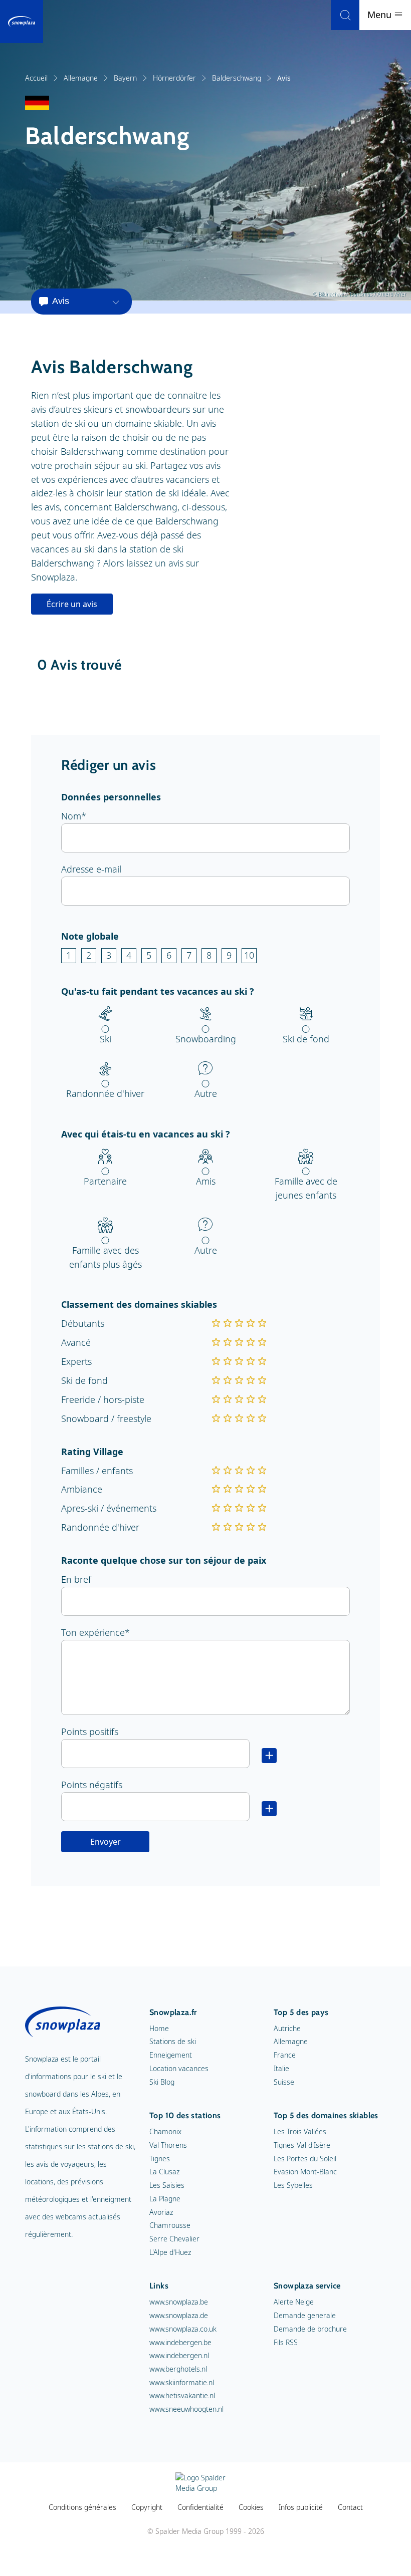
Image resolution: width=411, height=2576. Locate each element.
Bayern (125, 78)
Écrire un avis (72, 604)
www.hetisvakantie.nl (182, 2395)
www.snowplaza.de (179, 2315)
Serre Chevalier (174, 2239)
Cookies (251, 2507)
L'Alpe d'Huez (170, 2252)
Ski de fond (306, 1039)
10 (249, 955)
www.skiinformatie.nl (182, 2382)
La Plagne (165, 2199)
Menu (381, 15)
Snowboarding (206, 1039)
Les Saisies (167, 2185)
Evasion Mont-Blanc (305, 2172)
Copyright (147, 2507)
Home (159, 2028)
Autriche (287, 2028)
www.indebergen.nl (179, 2355)
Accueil (36, 78)
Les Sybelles (293, 2185)
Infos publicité (301, 2507)
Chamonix (165, 2131)
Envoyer (106, 1842)
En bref (76, 1579)
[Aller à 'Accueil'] (22, 22)
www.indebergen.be (180, 2342)
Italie (281, 2068)
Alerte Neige (294, 2302)
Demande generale (305, 2315)
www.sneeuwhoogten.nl (186, 2409)
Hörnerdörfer (174, 78)
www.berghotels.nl (178, 2369)
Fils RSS (286, 2342)
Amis (206, 1181)
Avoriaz (161, 2212)
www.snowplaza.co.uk (183, 2329)
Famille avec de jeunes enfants (306, 1188)
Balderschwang (237, 78)
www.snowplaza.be (179, 2302)
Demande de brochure (310, 2329)
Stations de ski (173, 2041)
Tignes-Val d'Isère (302, 2145)
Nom (71, 816)
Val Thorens (168, 2145)
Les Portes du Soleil (305, 2159)
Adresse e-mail (91, 869)
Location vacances (179, 2068)
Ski (106, 1039)
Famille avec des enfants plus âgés (106, 1257)
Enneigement (171, 2055)
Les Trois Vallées (300, 2131)
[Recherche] (345, 15)
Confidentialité (200, 2507)
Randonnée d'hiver (105, 1093)
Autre (206, 1093)
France (285, 2055)
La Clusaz (164, 2172)
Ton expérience (93, 1632)
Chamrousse (170, 2225)
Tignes (160, 2159)
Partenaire (105, 1181)
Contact (350, 2507)
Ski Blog (162, 2082)
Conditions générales (82, 2507)
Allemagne (81, 78)
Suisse (284, 2082)
